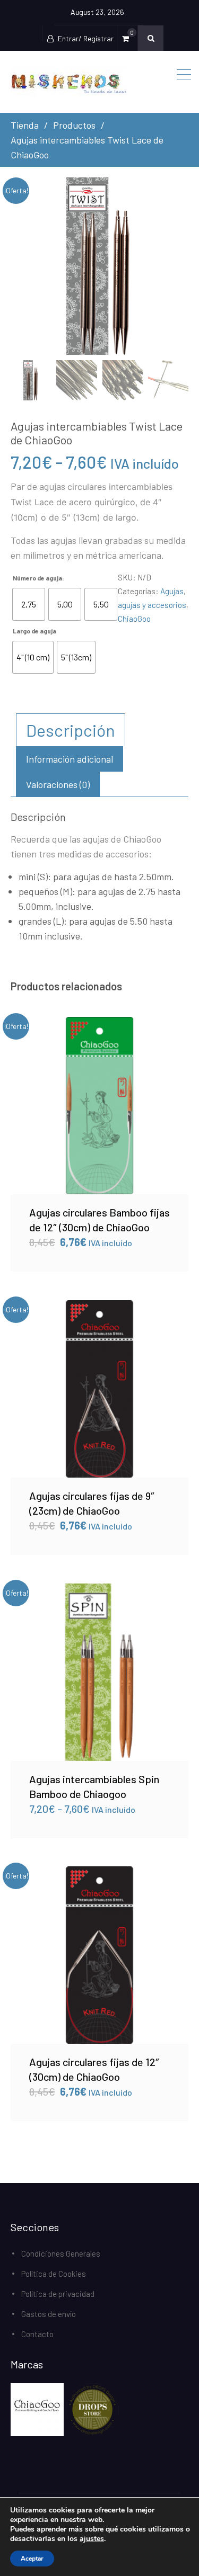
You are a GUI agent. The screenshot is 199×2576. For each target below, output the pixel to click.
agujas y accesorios (152, 605)
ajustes (92, 2539)
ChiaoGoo (134, 619)
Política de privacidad (58, 2294)
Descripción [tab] (71, 730)
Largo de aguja (34, 631)
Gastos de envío (49, 2314)
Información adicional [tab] (70, 759)
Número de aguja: (38, 578)
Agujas (172, 591)
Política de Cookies (54, 2274)
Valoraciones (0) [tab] (58, 784)
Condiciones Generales (61, 2253)
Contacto (37, 2334)
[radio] (29, 604)
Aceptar (32, 2559)
